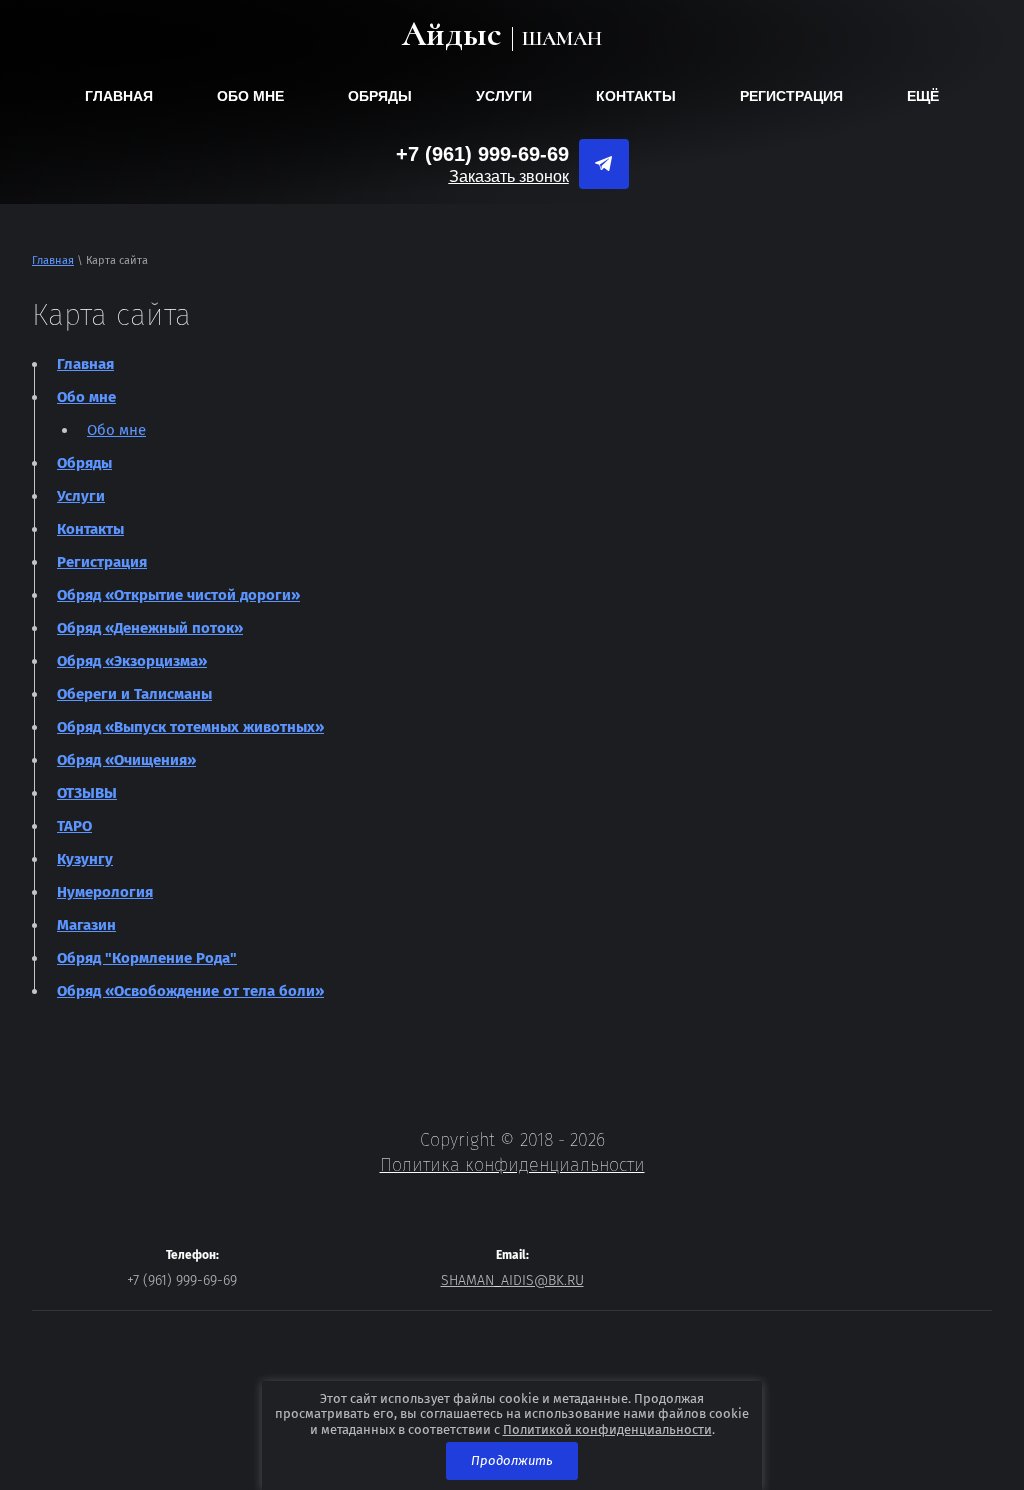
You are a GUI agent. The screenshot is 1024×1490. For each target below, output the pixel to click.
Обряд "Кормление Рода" (147, 958)
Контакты (636, 96)
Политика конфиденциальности (512, 1165)
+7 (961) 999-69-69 (482, 154)
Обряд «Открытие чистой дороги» (178, 595)
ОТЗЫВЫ (87, 793)
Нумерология (105, 892)
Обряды (380, 96)
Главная (119, 96)
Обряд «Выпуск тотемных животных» (190, 727)
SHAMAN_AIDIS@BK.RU (512, 1280)
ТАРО (74, 826)
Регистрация (791, 96)
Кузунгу (85, 859)
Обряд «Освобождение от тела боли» (190, 991)
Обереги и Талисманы (134, 694)
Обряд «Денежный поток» (150, 628)
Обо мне (250, 96)
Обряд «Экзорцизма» (132, 661)
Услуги (504, 96)
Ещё (923, 96)
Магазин (86, 925)
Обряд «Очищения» (126, 760)
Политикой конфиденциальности (607, 1429)
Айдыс (452, 35)
